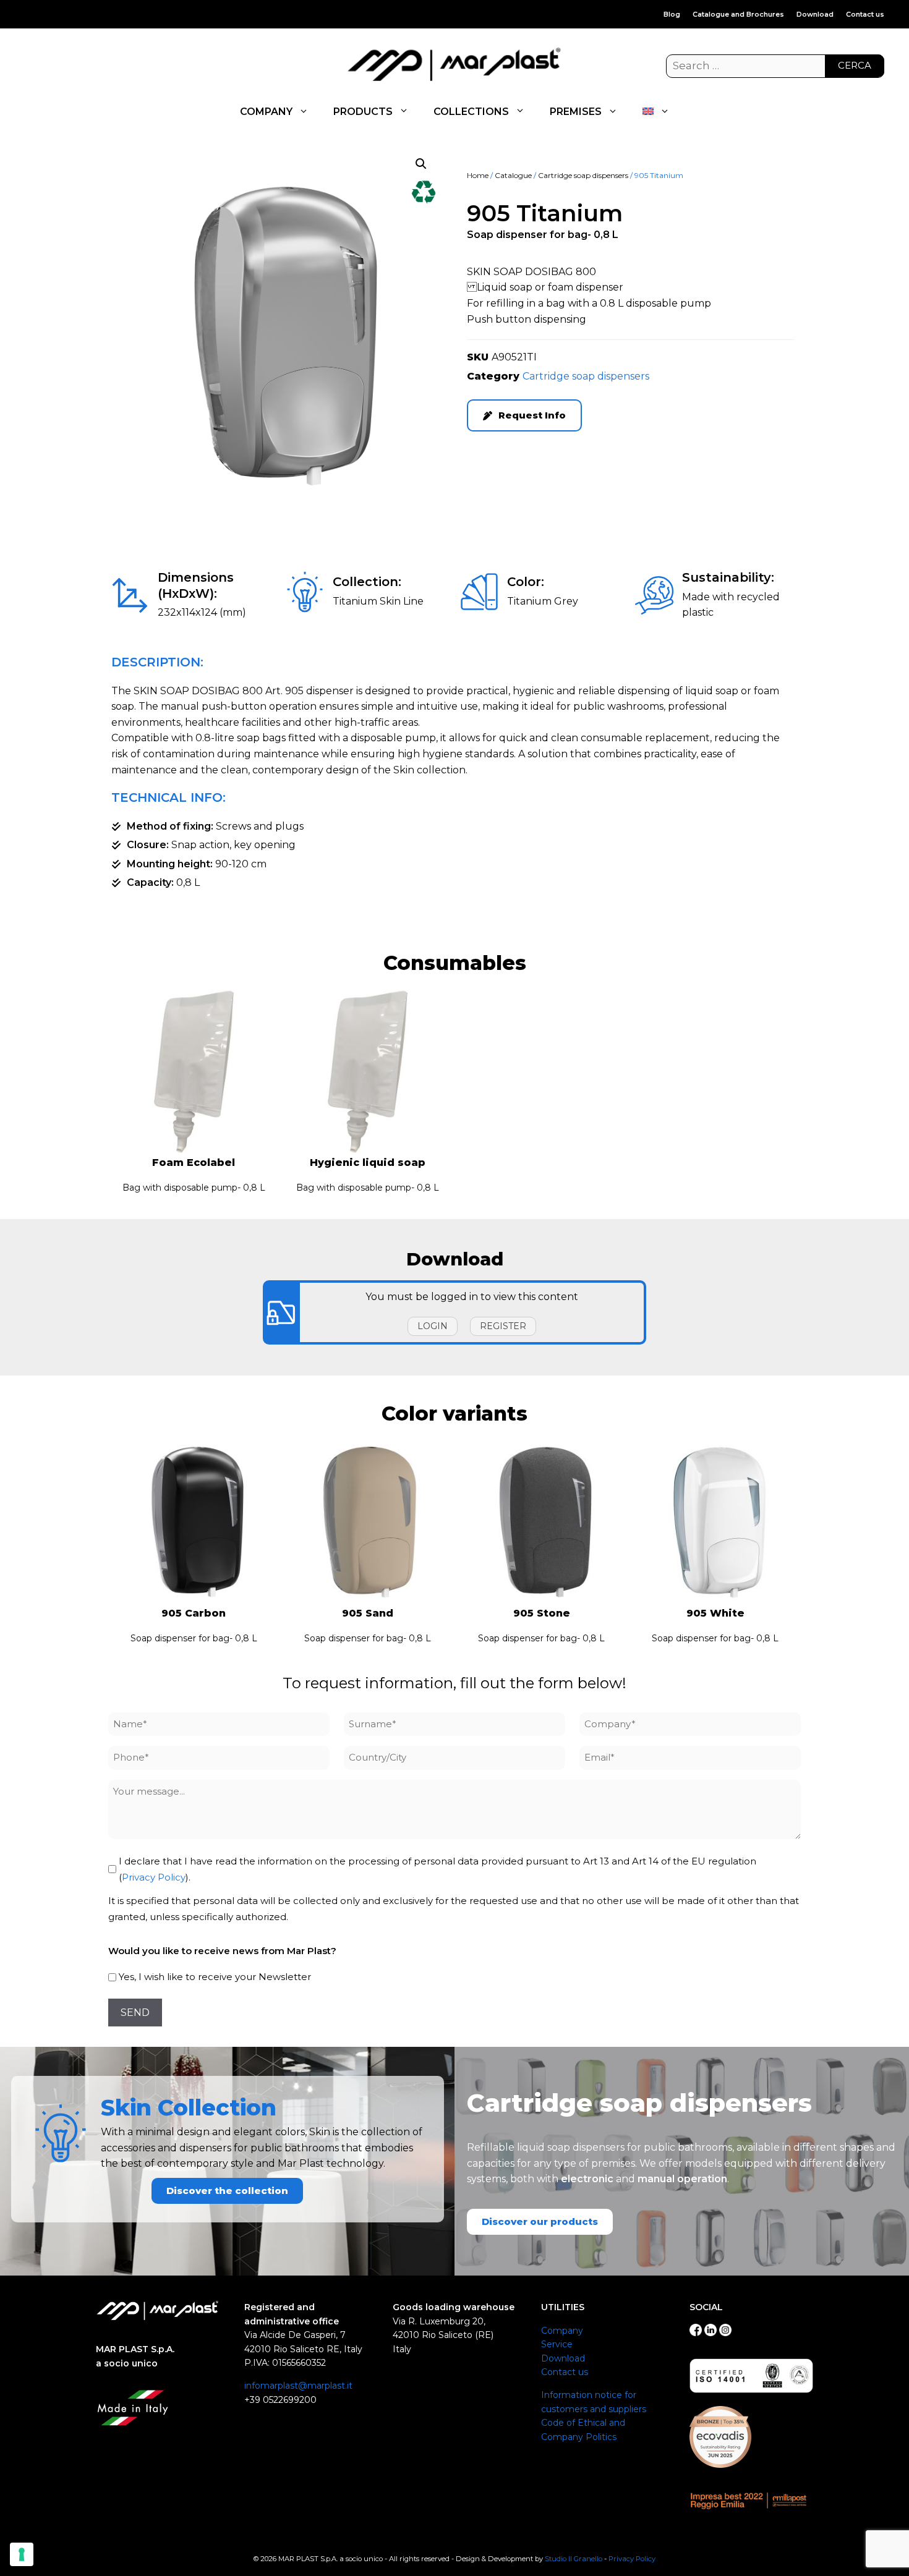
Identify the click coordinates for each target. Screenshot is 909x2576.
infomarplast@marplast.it (298, 2386)
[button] (421, 164)
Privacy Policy (154, 1877)
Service (557, 2344)
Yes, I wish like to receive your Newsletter (215, 1977)
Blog (672, 14)
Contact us (865, 14)
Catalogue (513, 175)
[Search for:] (775, 66)
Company (562, 2331)
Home (478, 175)
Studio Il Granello (574, 2559)
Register (503, 1326)
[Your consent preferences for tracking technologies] (22, 2554)
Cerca (855, 65)
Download (815, 14)
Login (433, 1326)
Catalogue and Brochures (738, 14)
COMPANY (266, 112)
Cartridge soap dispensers (583, 175)
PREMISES (576, 112)
